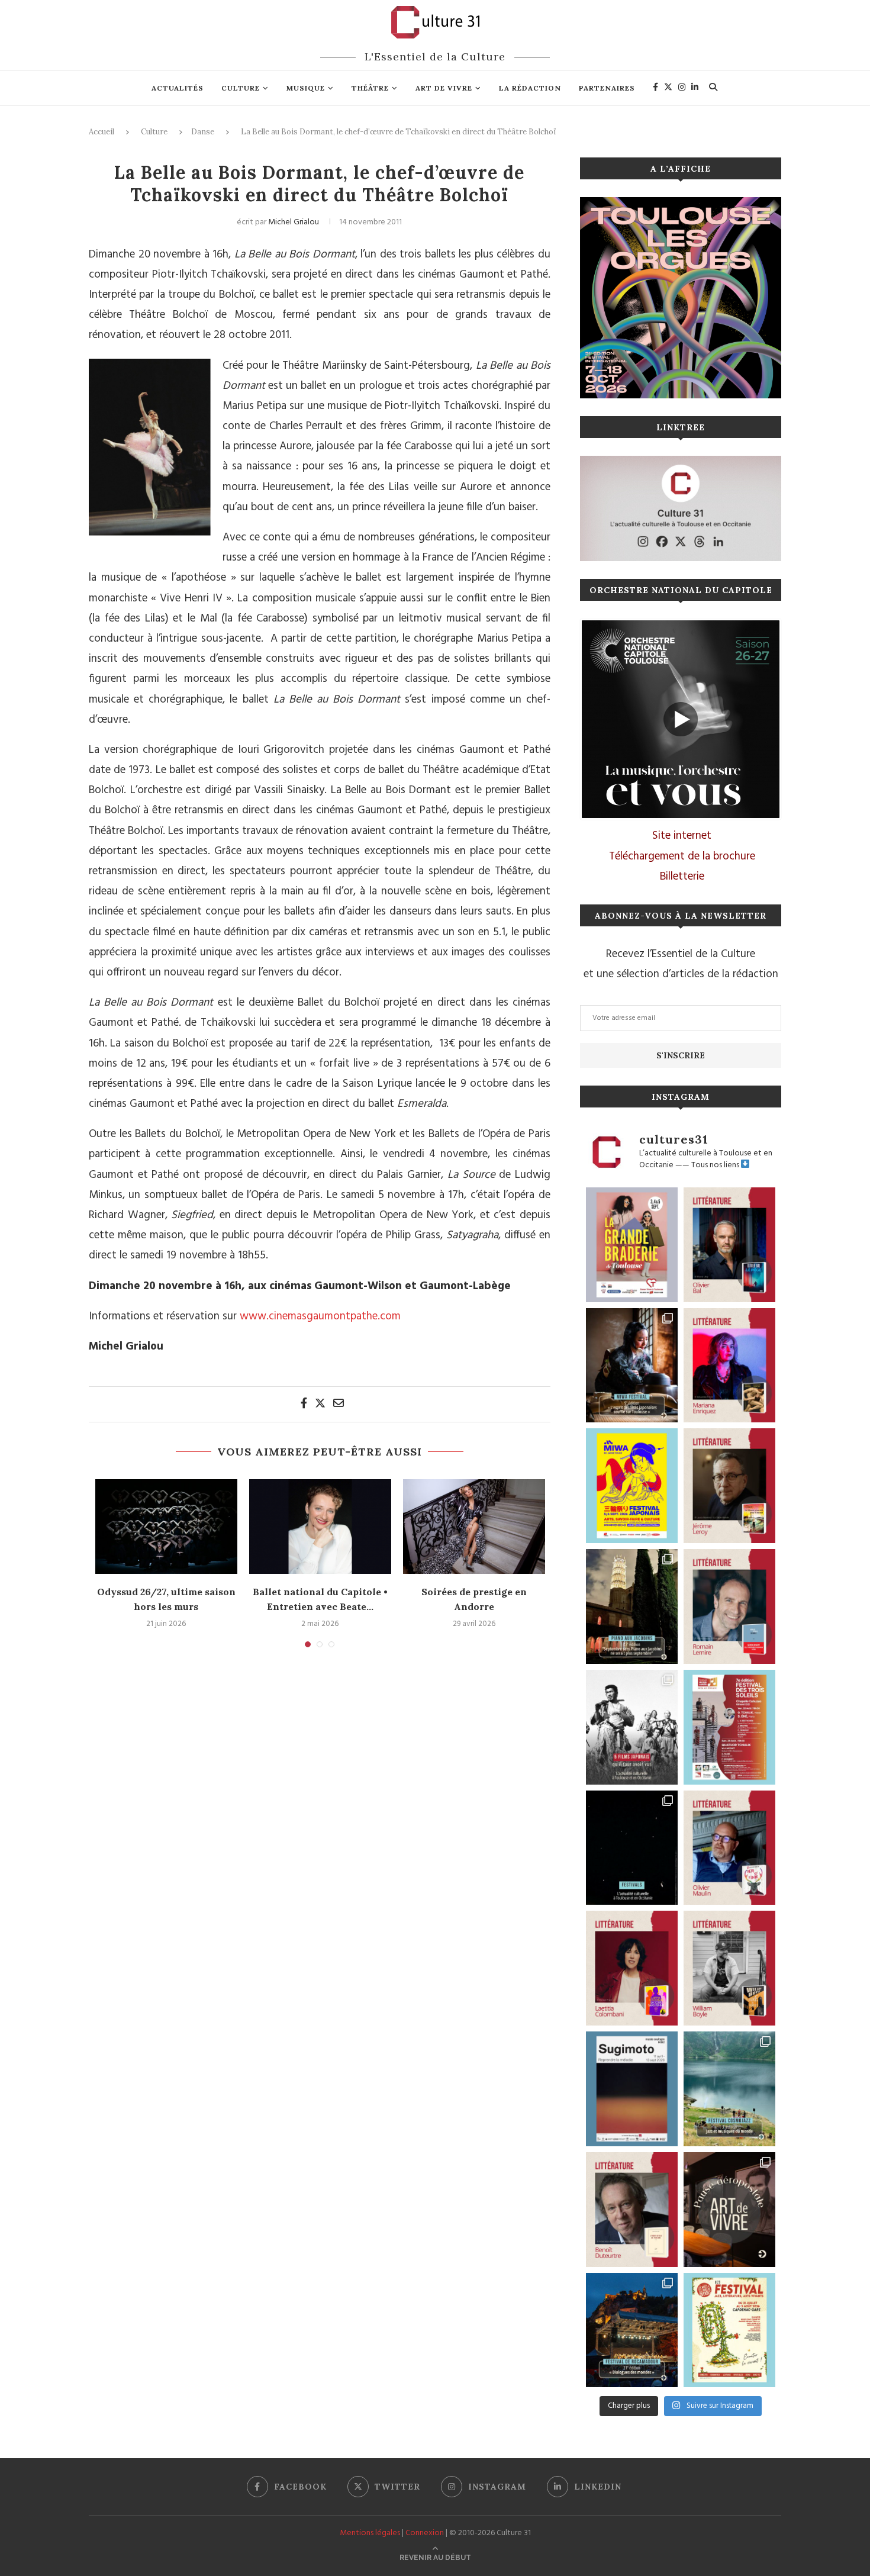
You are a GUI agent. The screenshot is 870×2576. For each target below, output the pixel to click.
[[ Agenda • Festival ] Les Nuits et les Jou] (729, 2330)
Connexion (425, 2533)
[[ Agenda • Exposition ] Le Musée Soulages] (632, 2089)
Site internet (682, 836)
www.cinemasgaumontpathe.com (320, 1316)
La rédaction (530, 88)
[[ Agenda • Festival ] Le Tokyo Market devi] (632, 1486)
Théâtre (370, 88)
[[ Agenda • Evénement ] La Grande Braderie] (632, 1245)
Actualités (178, 88)
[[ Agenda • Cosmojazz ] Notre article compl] (729, 2089)
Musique (306, 88)
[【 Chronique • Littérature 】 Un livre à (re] (632, 2210)
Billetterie (682, 877)
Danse (203, 132)
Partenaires (607, 88)
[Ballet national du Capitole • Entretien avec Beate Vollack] (320, 1527)
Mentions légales (370, 2533)
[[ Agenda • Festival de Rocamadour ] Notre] (632, 2330)
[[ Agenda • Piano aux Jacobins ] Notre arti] (632, 1606)
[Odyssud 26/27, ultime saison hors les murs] (166, 1527)
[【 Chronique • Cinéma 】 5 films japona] (632, 1727)
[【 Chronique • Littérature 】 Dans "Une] (729, 1968)
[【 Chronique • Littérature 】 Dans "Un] (632, 1968)
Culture (241, 88)
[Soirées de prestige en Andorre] (474, 1527)
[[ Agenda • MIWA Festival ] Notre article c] (632, 1366)
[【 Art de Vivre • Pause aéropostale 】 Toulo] (729, 2210)
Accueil (101, 132)
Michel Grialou (294, 222)
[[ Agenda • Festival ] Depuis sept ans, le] (729, 1727)
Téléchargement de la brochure (682, 856)
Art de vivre (444, 88)
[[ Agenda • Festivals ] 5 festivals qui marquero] (632, 1848)
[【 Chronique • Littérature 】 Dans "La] (729, 1366)
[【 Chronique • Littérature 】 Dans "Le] (729, 1245)
